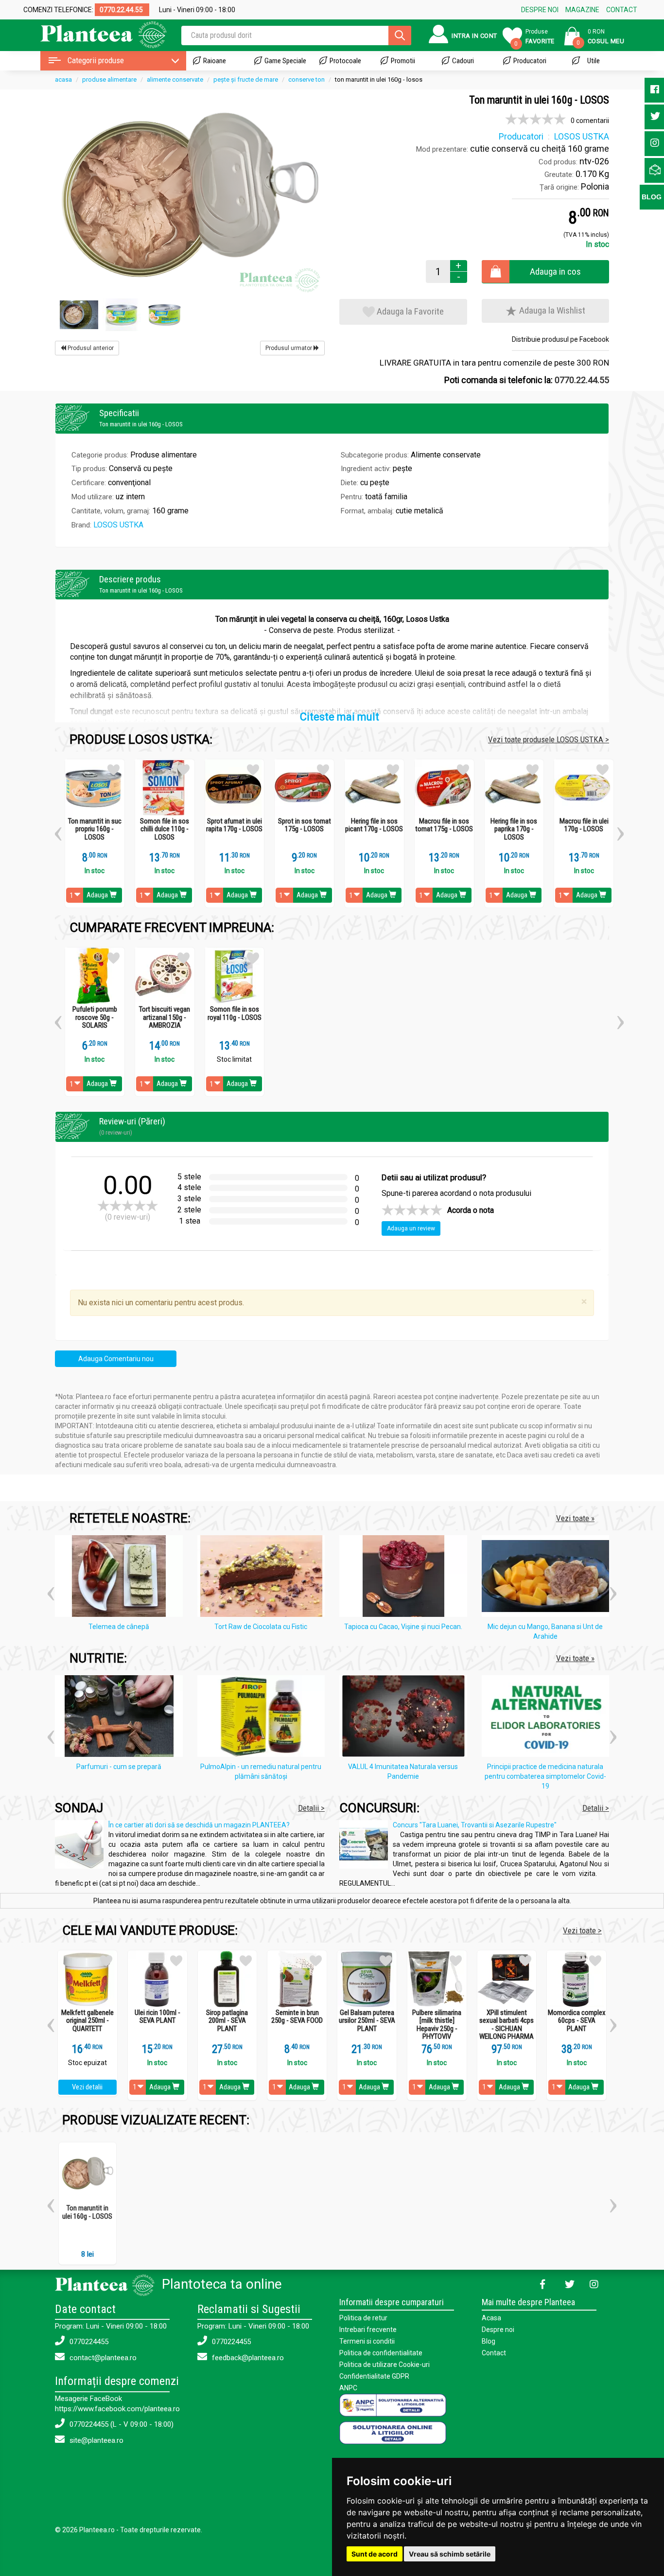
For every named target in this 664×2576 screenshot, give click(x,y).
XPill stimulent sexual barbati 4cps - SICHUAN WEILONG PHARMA (507, 2025)
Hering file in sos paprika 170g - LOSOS (514, 829)
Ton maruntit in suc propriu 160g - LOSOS (95, 829)
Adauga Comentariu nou (116, 1359)
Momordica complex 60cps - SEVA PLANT (577, 2021)
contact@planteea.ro (102, 2358)
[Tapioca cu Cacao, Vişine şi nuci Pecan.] (406, 1578)
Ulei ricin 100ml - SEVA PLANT (157, 2017)
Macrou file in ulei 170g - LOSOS (584, 825)
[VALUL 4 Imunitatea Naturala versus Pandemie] (406, 1718)
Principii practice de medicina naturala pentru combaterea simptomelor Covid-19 (545, 1776)
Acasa (491, 2318)
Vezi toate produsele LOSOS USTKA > (549, 739)
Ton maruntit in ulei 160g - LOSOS (87, 2212)
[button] (58, 830)
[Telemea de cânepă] (121, 1578)
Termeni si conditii (367, 2341)
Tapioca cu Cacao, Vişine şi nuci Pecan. (403, 1627)
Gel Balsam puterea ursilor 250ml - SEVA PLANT (367, 2021)
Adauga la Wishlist (551, 310)
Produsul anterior (90, 348)
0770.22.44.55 (582, 380)
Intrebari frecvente (368, 2330)
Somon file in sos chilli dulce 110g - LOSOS (165, 829)
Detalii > (311, 1808)
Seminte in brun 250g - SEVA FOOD (297, 2017)
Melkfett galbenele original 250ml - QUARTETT (87, 2021)
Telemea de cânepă (119, 1627)
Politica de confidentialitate (381, 2353)
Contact (494, 2353)
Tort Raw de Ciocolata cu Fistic (261, 1627)
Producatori (530, 61)
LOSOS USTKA (118, 525)
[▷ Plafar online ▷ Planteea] (95, 34)
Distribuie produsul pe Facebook (560, 339)
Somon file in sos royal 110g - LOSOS (235, 1013)
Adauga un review (411, 1228)
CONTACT (622, 10)
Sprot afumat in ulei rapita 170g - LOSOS (234, 825)
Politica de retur (363, 2318)
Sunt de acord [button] (375, 2554)
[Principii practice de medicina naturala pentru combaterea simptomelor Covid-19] (548, 1718)
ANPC (348, 2388)
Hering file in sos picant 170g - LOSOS (374, 825)
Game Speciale (285, 61)
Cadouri (463, 61)
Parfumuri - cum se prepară (119, 1767)
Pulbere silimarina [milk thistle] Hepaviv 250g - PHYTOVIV (437, 2025)
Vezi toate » (575, 1518)
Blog (489, 2341)
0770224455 (88, 2342)
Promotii (403, 61)
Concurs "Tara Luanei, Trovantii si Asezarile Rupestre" (475, 1825)
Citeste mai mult (340, 717)
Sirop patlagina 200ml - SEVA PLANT (227, 2021)
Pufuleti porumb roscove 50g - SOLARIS (95, 1017)
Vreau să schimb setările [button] (450, 2554)
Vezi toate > (582, 1930)
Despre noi (498, 2330)
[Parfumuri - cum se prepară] (121, 1718)
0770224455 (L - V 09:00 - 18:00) (121, 2424)
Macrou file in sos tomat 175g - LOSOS (444, 825)
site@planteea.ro (96, 2440)
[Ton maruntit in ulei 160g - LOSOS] (190, 194)
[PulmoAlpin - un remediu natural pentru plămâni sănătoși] (264, 1718)
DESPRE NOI (540, 10)
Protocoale (345, 61)
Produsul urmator (289, 348)
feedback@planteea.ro (247, 2358)
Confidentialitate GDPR (374, 2376)
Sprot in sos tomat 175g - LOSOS (305, 825)
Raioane (215, 61)
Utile (594, 61)
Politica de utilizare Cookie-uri (384, 2365)
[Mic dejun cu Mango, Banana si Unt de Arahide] (548, 1578)
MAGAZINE (582, 10)
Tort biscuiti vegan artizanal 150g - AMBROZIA (165, 1017)
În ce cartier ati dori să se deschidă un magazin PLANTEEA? (199, 1825)
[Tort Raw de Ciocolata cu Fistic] (264, 1578)
